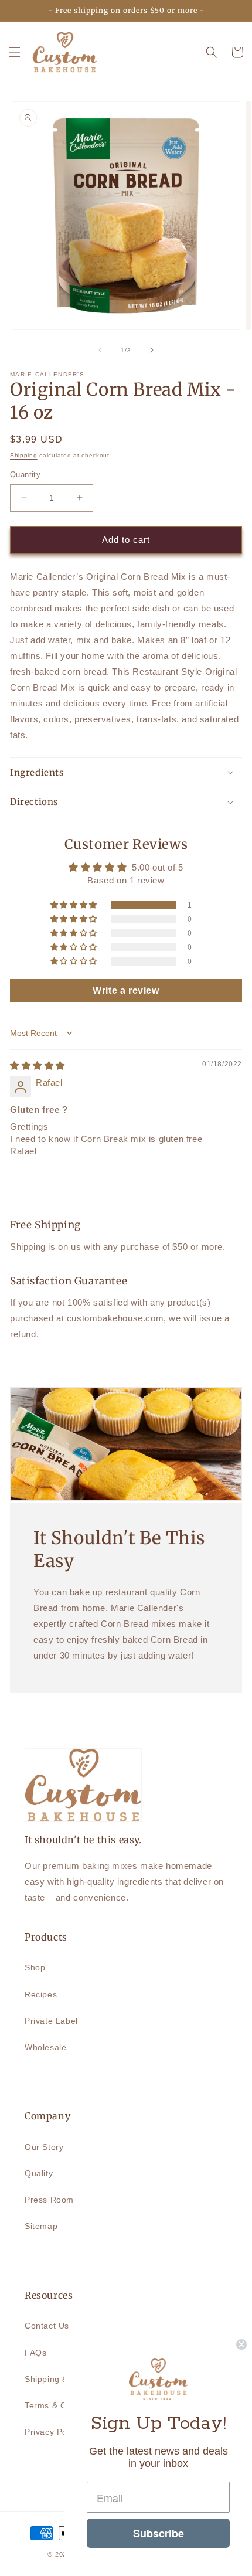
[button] (15, 52)
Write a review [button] (126, 990)
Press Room (49, 2200)
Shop (35, 1967)
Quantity (25, 475)
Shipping (24, 455)
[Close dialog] (241, 2344)
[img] (38, 1066)
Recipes (41, 1994)
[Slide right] (152, 350)
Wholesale (45, 2047)
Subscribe (159, 2533)
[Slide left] (100, 350)
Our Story (44, 2147)
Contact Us (47, 2326)
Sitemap (41, 2226)
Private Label (51, 2021)
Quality (39, 2173)
